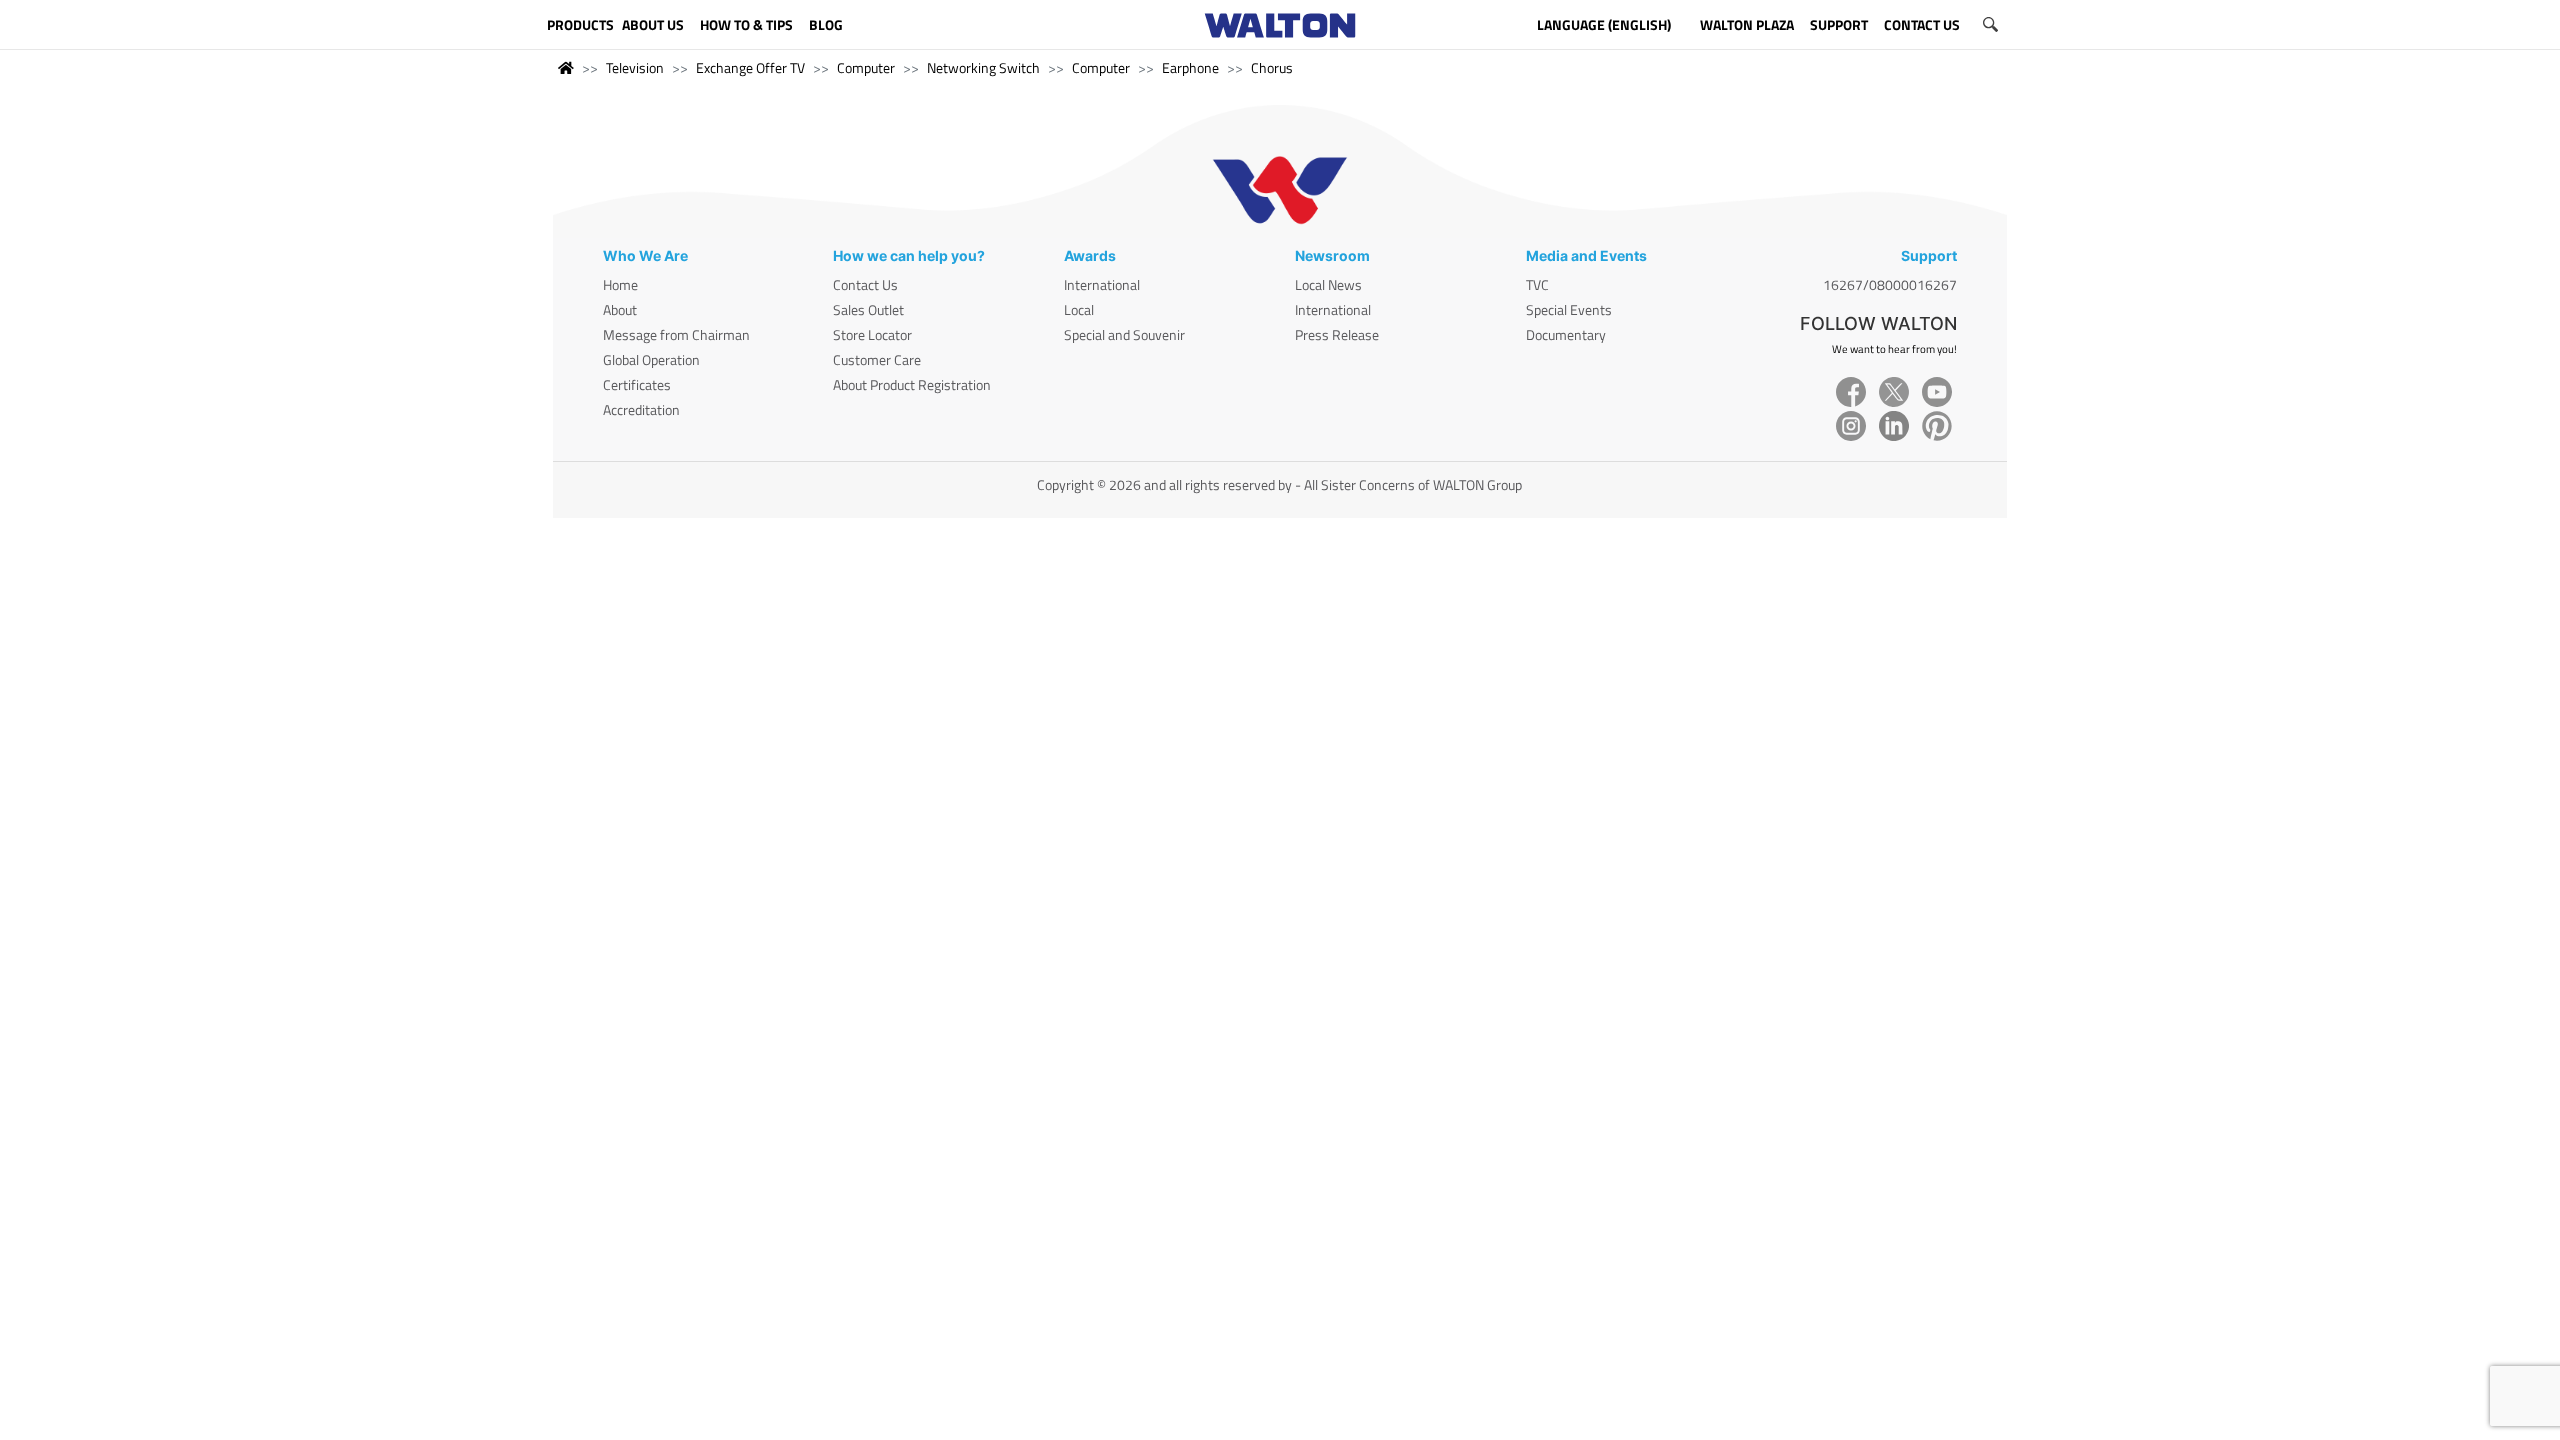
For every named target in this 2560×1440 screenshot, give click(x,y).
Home (620, 284)
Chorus (1272, 67)
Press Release (1337, 334)
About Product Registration (912, 384)
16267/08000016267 (1890, 284)
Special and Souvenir (1124, 334)
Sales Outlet (868, 309)
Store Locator (872, 334)
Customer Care (877, 359)
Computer (866, 67)
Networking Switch (983, 67)
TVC (1537, 284)
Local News (1328, 284)
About (620, 309)
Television (635, 67)
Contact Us (865, 284)
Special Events (1569, 309)
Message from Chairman (676, 334)
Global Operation (651, 359)
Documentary (1566, 334)
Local (1079, 309)
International (1102, 284)
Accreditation (641, 409)
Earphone (1190, 67)
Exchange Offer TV (750, 67)
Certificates (637, 384)
